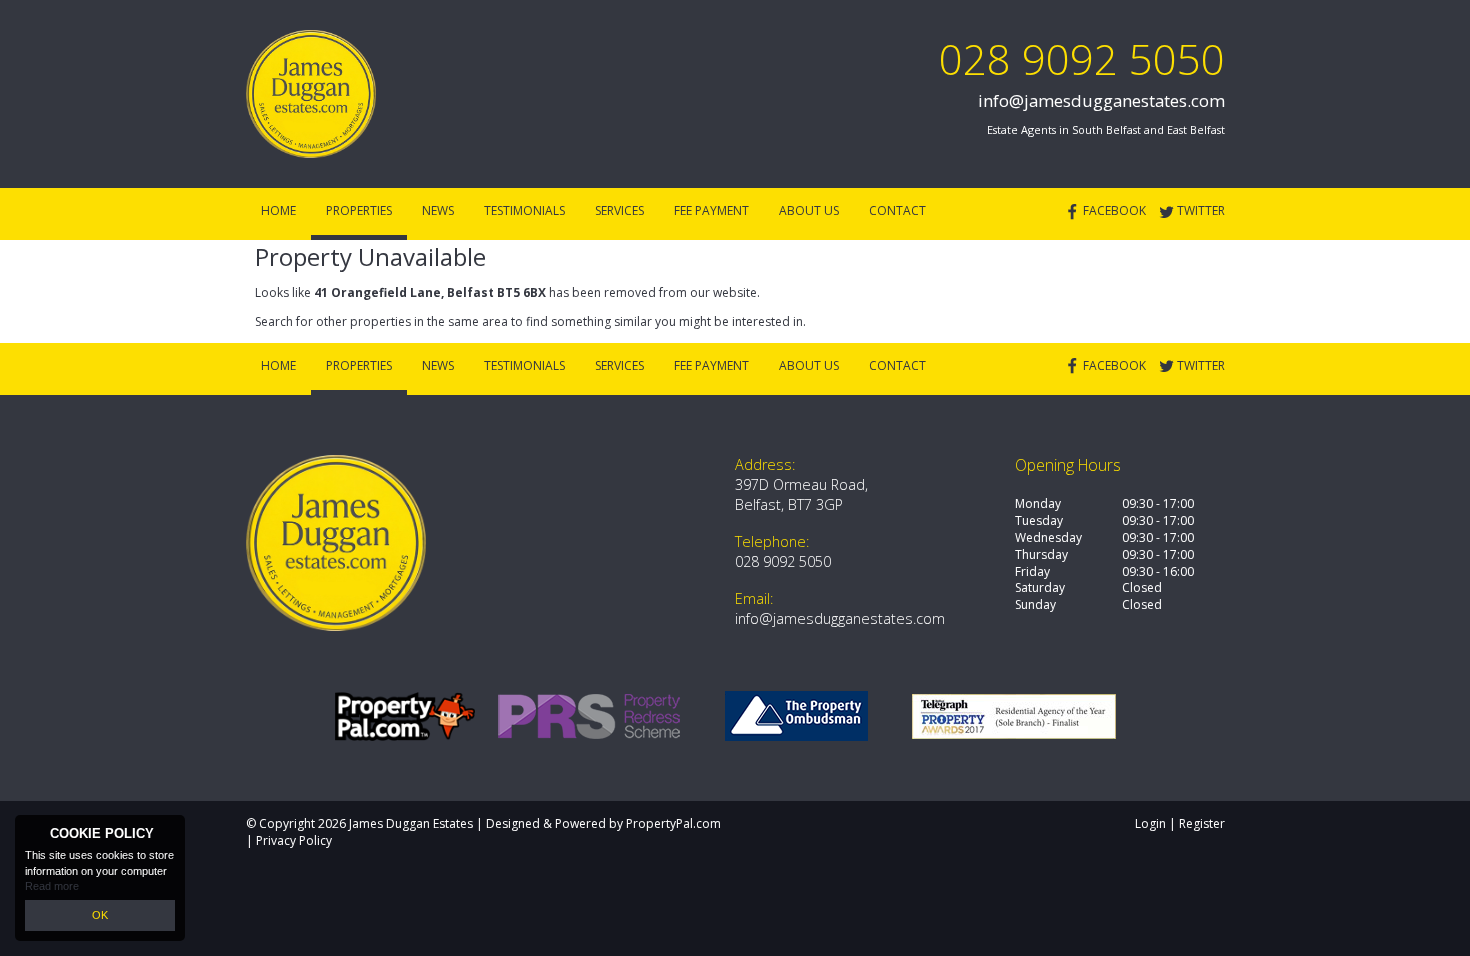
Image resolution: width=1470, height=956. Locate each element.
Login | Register (1180, 823)
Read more (52, 886)
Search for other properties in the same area (381, 321)
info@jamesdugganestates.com (1101, 100)
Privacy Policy (294, 840)
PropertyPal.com (673, 823)
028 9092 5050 (1082, 58)
